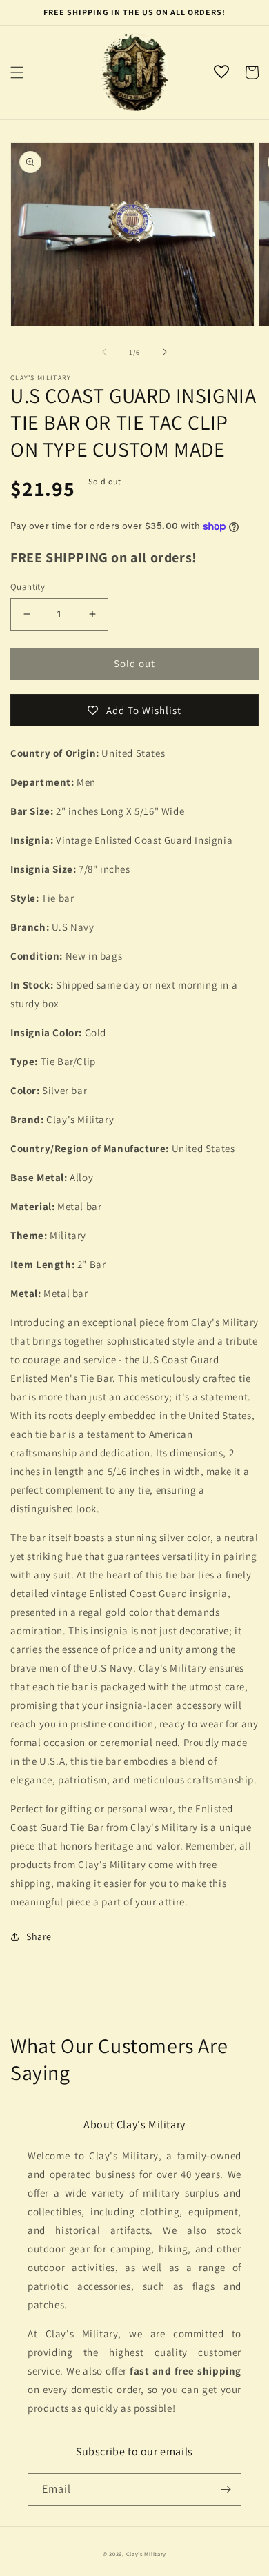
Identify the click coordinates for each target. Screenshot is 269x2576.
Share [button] (39, 1936)
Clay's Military (147, 2554)
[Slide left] (104, 352)
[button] (17, 72)
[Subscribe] (226, 2489)
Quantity (28, 587)
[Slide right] (165, 352)
